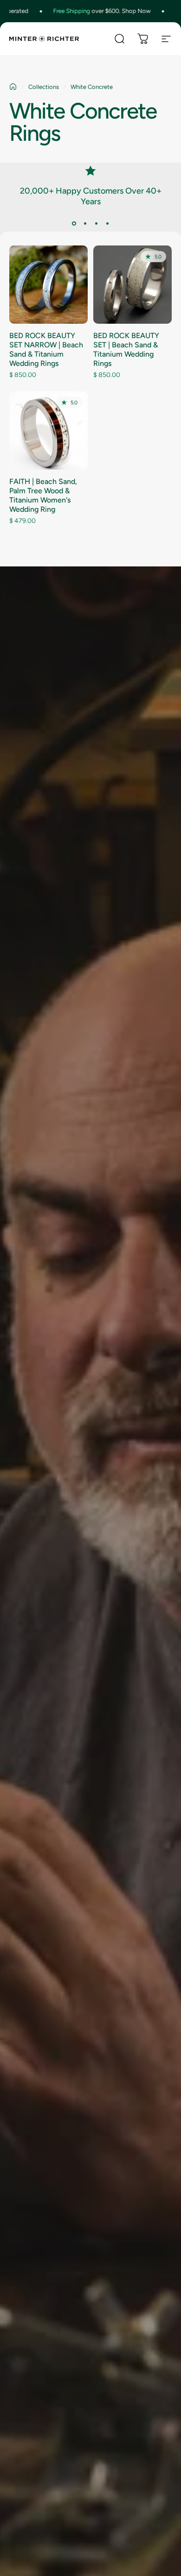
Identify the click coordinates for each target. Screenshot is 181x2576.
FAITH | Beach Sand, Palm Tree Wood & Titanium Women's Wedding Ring (43, 495)
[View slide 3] (96, 223)
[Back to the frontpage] (13, 87)
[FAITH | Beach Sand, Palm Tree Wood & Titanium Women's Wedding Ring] (48, 430)
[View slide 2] (85, 223)
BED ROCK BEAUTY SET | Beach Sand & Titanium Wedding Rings (126, 349)
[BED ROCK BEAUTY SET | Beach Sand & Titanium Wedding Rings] (133, 285)
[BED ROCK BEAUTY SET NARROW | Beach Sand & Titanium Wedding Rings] (48, 285)
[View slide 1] (74, 223)
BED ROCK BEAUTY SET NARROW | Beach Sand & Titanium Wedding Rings (46, 349)
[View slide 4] (107, 223)
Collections (44, 87)
